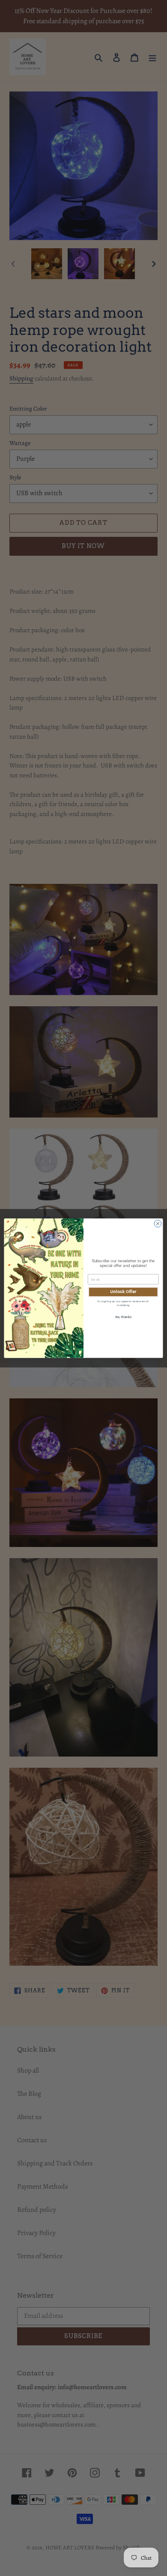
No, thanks (123, 1317)
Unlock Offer (123, 1292)
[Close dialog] (158, 1224)
